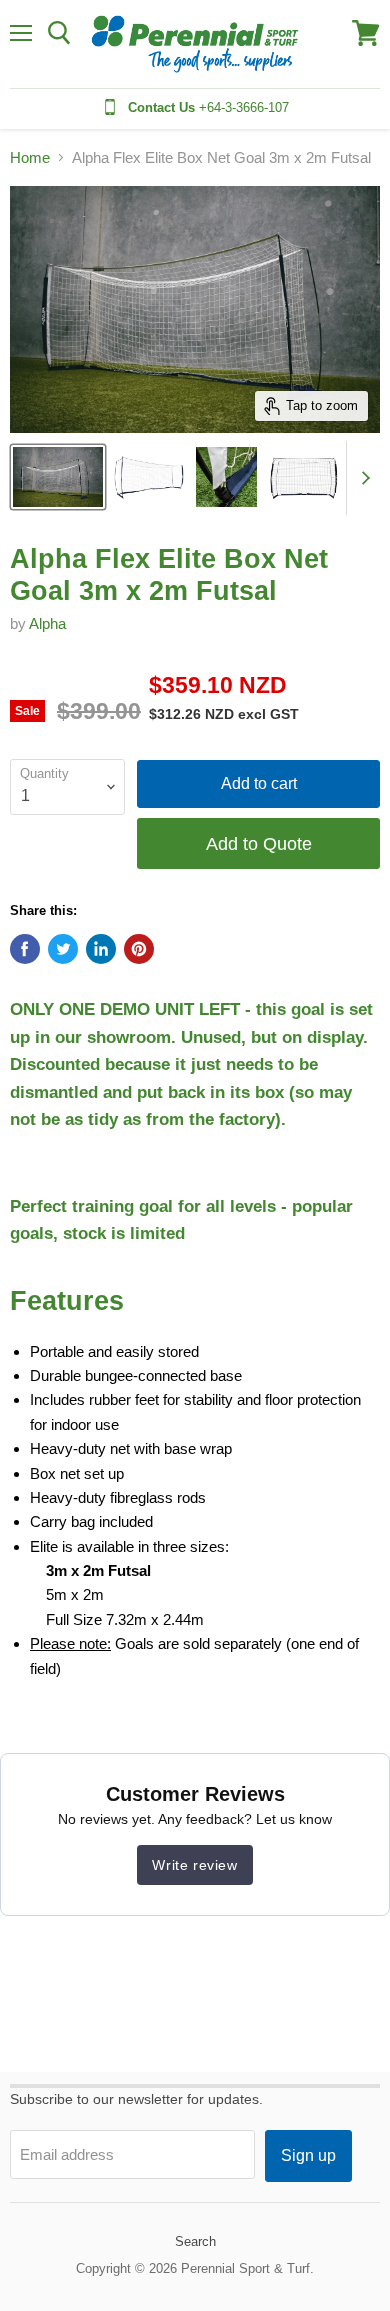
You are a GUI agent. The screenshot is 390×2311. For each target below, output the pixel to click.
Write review (194, 1865)
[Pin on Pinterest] (139, 949)
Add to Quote (259, 843)
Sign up (308, 2155)
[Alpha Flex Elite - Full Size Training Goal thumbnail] (149, 477)
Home (30, 157)
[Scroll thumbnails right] (362, 478)
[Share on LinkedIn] (101, 949)
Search (195, 2241)
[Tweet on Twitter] (63, 949)
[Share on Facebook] (25, 949)
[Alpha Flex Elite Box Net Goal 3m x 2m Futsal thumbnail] (303, 477)
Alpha (47, 623)
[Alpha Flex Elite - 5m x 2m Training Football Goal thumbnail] (58, 477)
